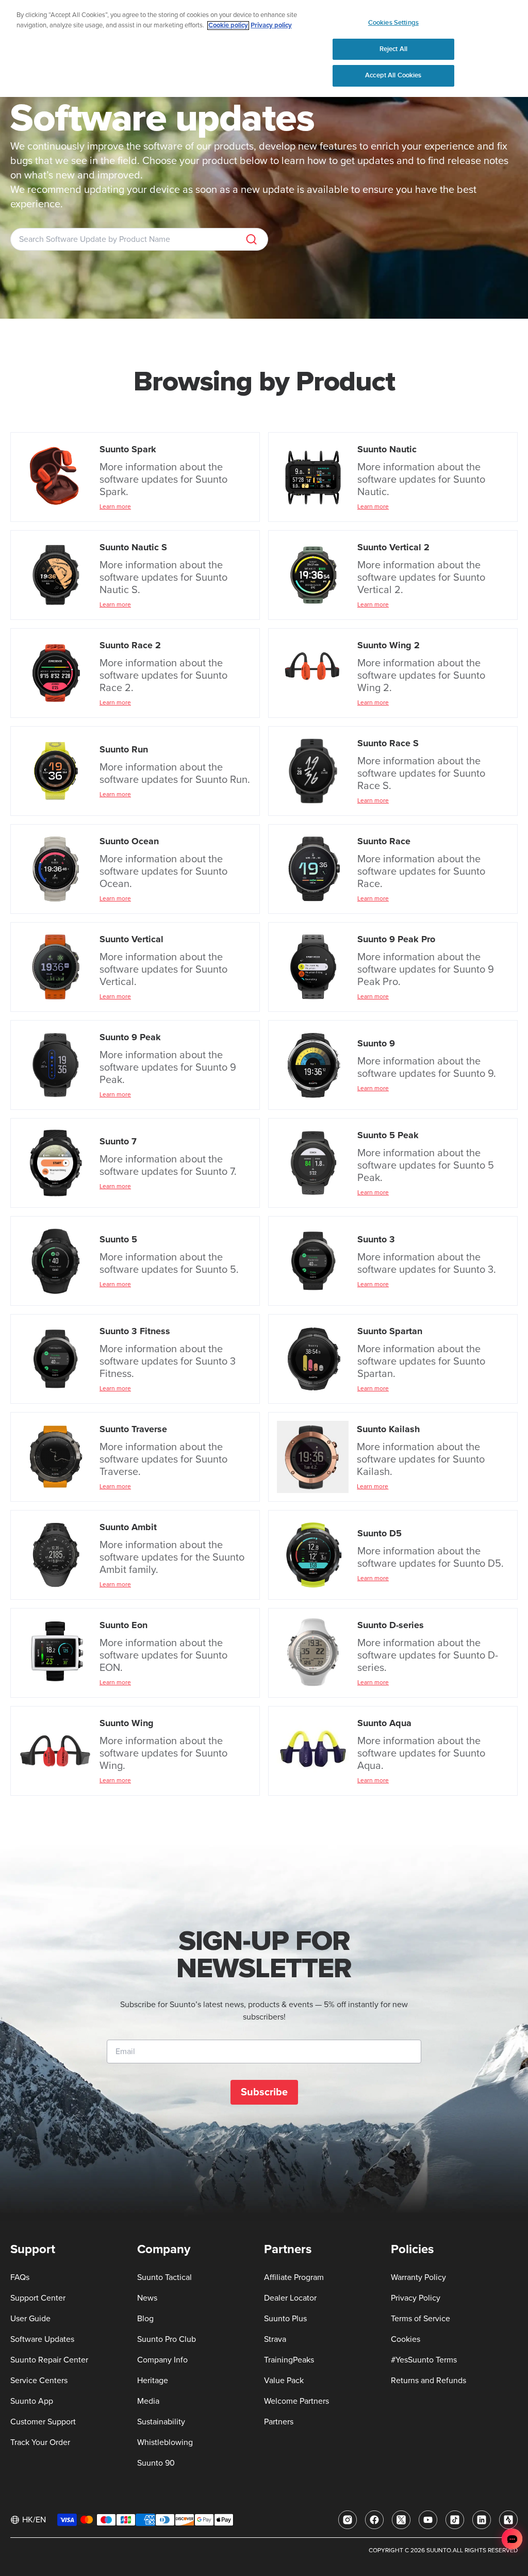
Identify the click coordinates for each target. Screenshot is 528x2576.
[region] (264, 48)
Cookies (406, 2339)
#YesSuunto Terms (424, 2360)
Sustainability (161, 2422)
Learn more (115, 507)
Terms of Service (420, 2319)
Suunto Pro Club (167, 2339)
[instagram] (348, 2520)
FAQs (20, 2277)
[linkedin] (482, 2520)
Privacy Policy (416, 2298)
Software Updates (42, 2339)
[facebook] (374, 2520)
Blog (145, 2319)
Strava (275, 2339)
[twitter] (401, 2520)
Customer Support (43, 2422)
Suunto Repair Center (49, 2360)
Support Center (38, 2298)
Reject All (393, 49)
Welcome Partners (296, 2401)
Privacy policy (271, 26)
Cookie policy (228, 26)
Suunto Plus (285, 2319)
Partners (279, 2422)
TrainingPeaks (289, 2360)
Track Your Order (40, 2442)
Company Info (162, 2360)
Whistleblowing (165, 2442)
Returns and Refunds (428, 2381)
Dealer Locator (290, 2298)
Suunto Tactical (164, 2277)
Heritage (153, 2381)
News (147, 2298)
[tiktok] (455, 2520)
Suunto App (32, 2401)
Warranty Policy (418, 2277)
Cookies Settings (393, 23)
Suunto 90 (156, 2463)
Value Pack (284, 2381)
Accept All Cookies (393, 75)
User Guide (30, 2319)
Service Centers (39, 2381)
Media (148, 2401)
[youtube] (428, 2520)
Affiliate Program (294, 2277)
